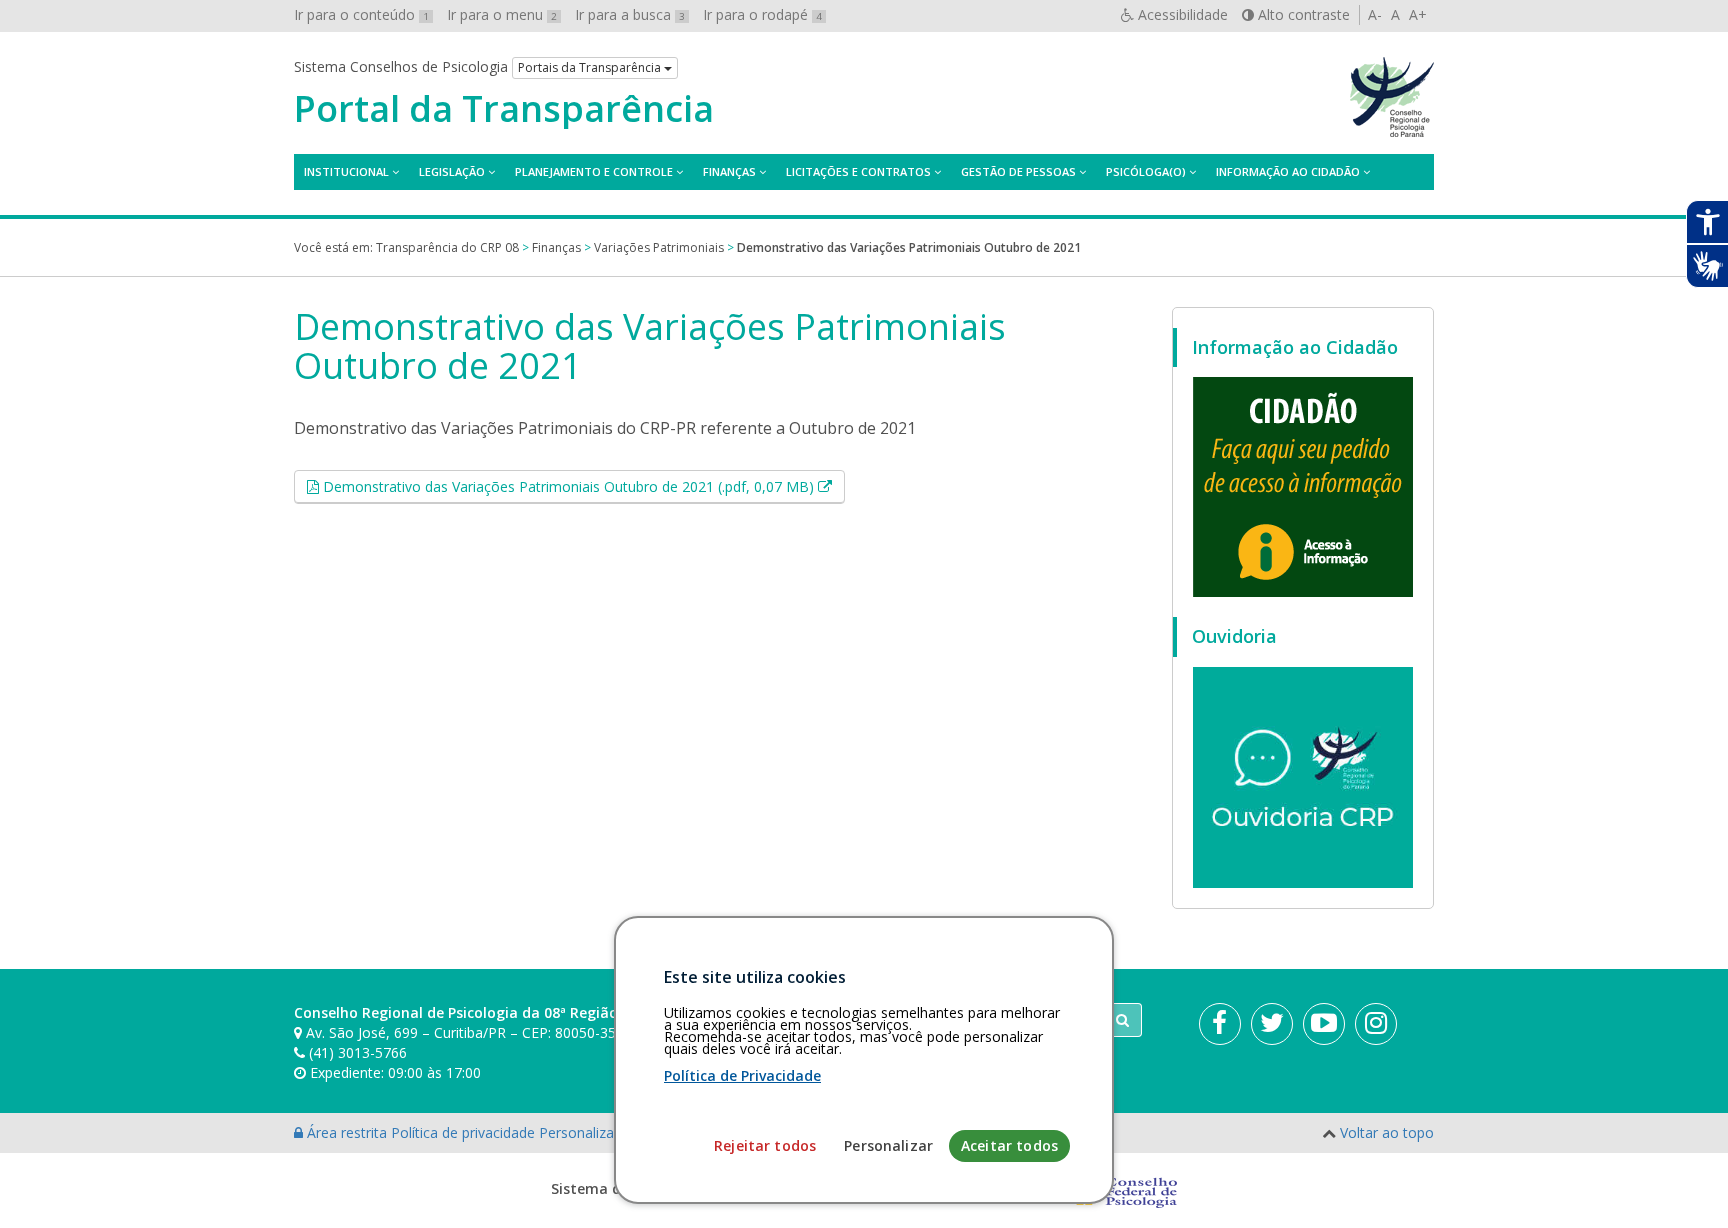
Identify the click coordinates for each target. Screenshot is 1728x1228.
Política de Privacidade (742, 1075)
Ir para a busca (630, 14)
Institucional (346, 171)
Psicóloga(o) (1146, 171)
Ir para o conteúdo (361, 14)
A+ (1418, 14)
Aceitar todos (1009, 1145)
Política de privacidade (465, 1132)
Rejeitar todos (765, 1145)
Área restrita (347, 1132)
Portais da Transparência (591, 67)
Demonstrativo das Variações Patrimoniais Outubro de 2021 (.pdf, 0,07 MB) (582, 486)
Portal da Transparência (504, 109)
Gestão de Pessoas (1018, 171)
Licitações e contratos (858, 171)
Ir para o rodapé (762, 14)
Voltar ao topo (1387, 1132)
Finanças (729, 171)
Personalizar (888, 1145)
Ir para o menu (502, 14)
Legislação (452, 171)
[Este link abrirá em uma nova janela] (1303, 486)
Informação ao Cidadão (1288, 171)
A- (1375, 14)
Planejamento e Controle (594, 171)
